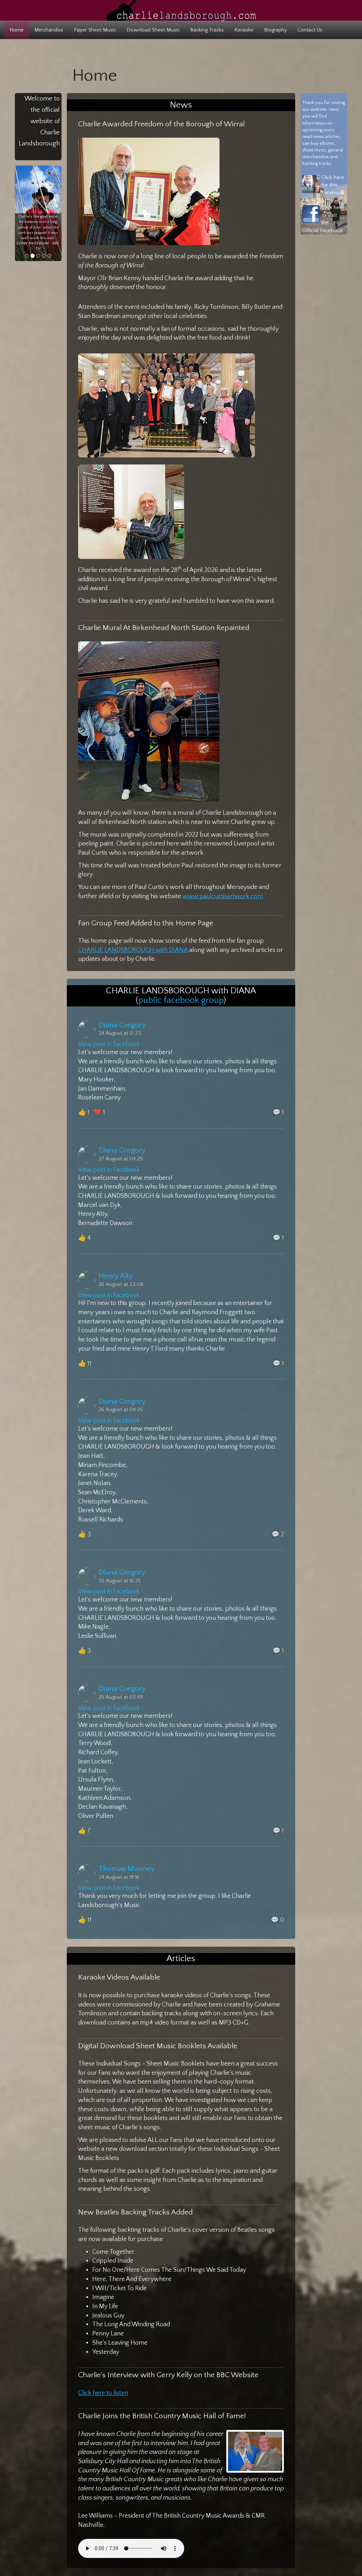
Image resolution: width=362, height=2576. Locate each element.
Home (17, 30)
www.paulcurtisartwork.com (223, 896)
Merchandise (49, 30)
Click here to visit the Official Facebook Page (323, 223)
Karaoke (244, 30)
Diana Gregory (122, 1025)
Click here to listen (103, 2393)
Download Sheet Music (153, 30)
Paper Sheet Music (95, 30)
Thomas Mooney (127, 1869)
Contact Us (310, 30)
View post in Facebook (109, 1044)
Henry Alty (116, 1276)
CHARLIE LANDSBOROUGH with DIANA (133, 950)
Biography (275, 30)
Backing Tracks (207, 30)
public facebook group (181, 1000)
